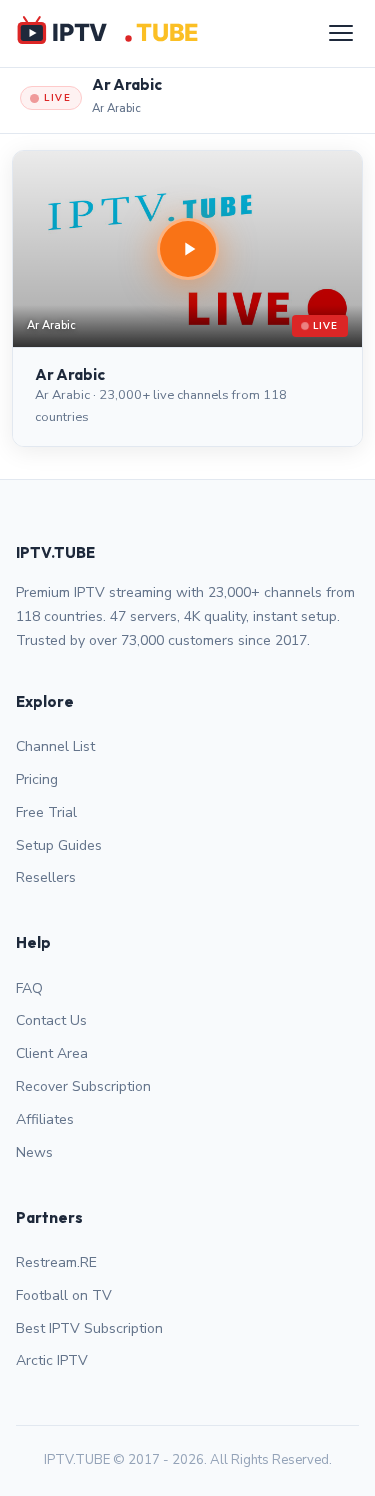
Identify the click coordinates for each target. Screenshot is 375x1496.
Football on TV (64, 1295)
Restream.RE (56, 1262)
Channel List (55, 746)
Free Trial (46, 812)
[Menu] (341, 33)
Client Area (52, 1053)
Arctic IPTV (52, 1360)
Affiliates (45, 1119)
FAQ (29, 988)
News (34, 1152)
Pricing (37, 779)
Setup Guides (59, 845)
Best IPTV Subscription (89, 1328)
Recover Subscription (83, 1086)
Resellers (46, 877)
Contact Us (51, 1020)
